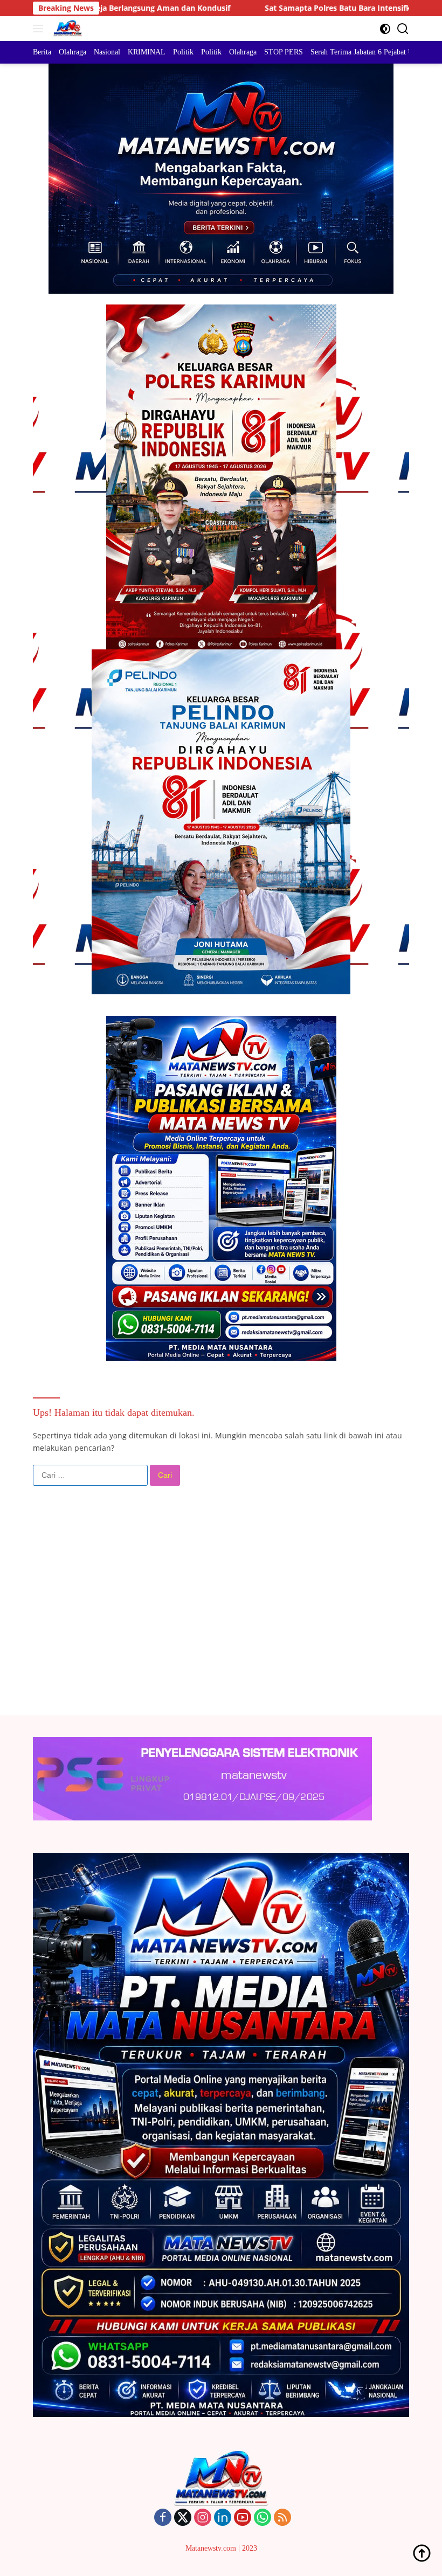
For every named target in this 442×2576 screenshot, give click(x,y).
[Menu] (40, 29)
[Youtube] (243, 2518)
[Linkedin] (223, 2518)
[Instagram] (203, 2518)
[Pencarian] (403, 29)
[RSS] (282, 2518)
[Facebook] (163, 2518)
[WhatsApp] (263, 2518)
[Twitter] (183, 2518)
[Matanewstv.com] (66, 29)
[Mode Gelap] (385, 29)
